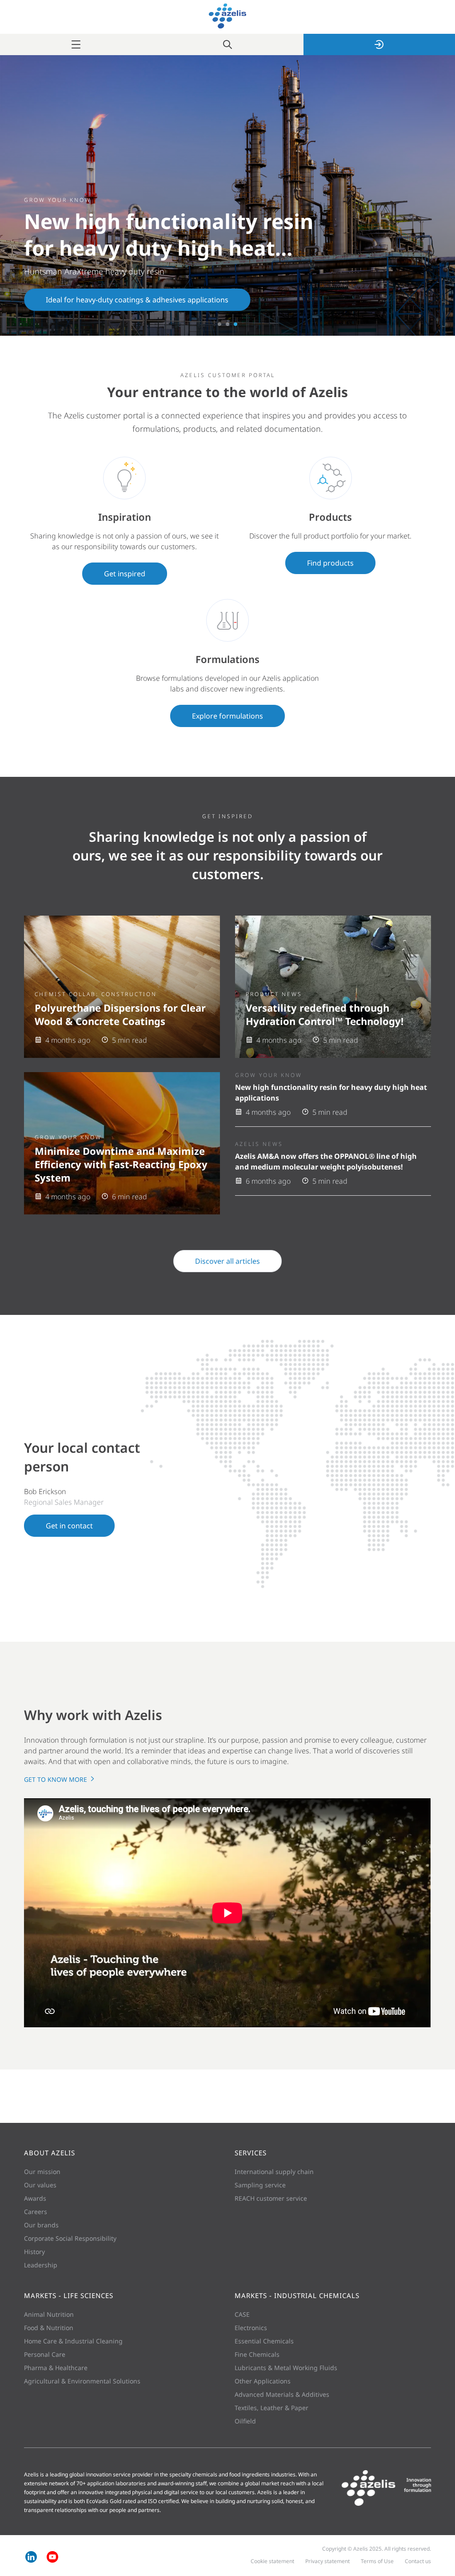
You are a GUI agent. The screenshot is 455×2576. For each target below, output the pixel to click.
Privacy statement (327, 2561)
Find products (330, 563)
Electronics (251, 2328)
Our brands (41, 2225)
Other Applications (263, 2381)
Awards (35, 2198)
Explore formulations (227, 716)
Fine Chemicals (257, 2354)
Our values (40, 2185)
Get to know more (56, 1779)
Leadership (41, 2265)
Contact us (418, 2561)
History (34, 2252)
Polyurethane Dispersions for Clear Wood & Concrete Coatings (120, 1014)
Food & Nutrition (49, 2328)
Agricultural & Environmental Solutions (82, 2381)
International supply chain (274, 2172)
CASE (242, 2314)
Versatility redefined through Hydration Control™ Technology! (325, 1014)
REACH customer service (271, 2198)
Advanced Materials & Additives (282, 2394)
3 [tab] (235, 324)
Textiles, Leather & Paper (271, 2408)
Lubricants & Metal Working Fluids (286, 2368)
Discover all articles (227, 1261)
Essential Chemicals (264, 2341)
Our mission (42, 2172)
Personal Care (45, 2354)
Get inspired (125, 574)
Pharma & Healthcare (56, 2368)
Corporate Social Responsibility (70, 2238)
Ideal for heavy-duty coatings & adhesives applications (137, 300)
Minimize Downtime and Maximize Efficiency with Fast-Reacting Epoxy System (121, 1164)
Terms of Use (377, 2561)
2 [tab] (227, 324)
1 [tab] (220, 324)
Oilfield (245, 2421)
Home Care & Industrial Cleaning (73, 2341)
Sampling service (260, 2185)
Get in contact (69, 1526)
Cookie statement (272, 2561)
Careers (36, 2212)
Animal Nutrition (49, 2314)
